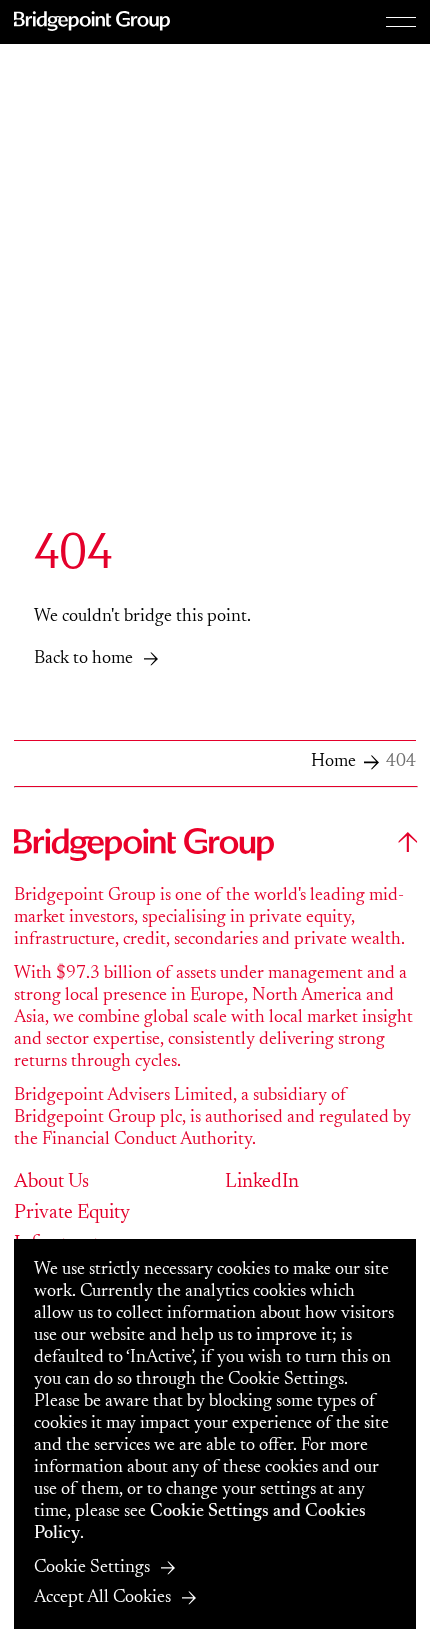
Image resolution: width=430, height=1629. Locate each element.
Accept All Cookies (102, 1598)
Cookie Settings (92, 1568)
